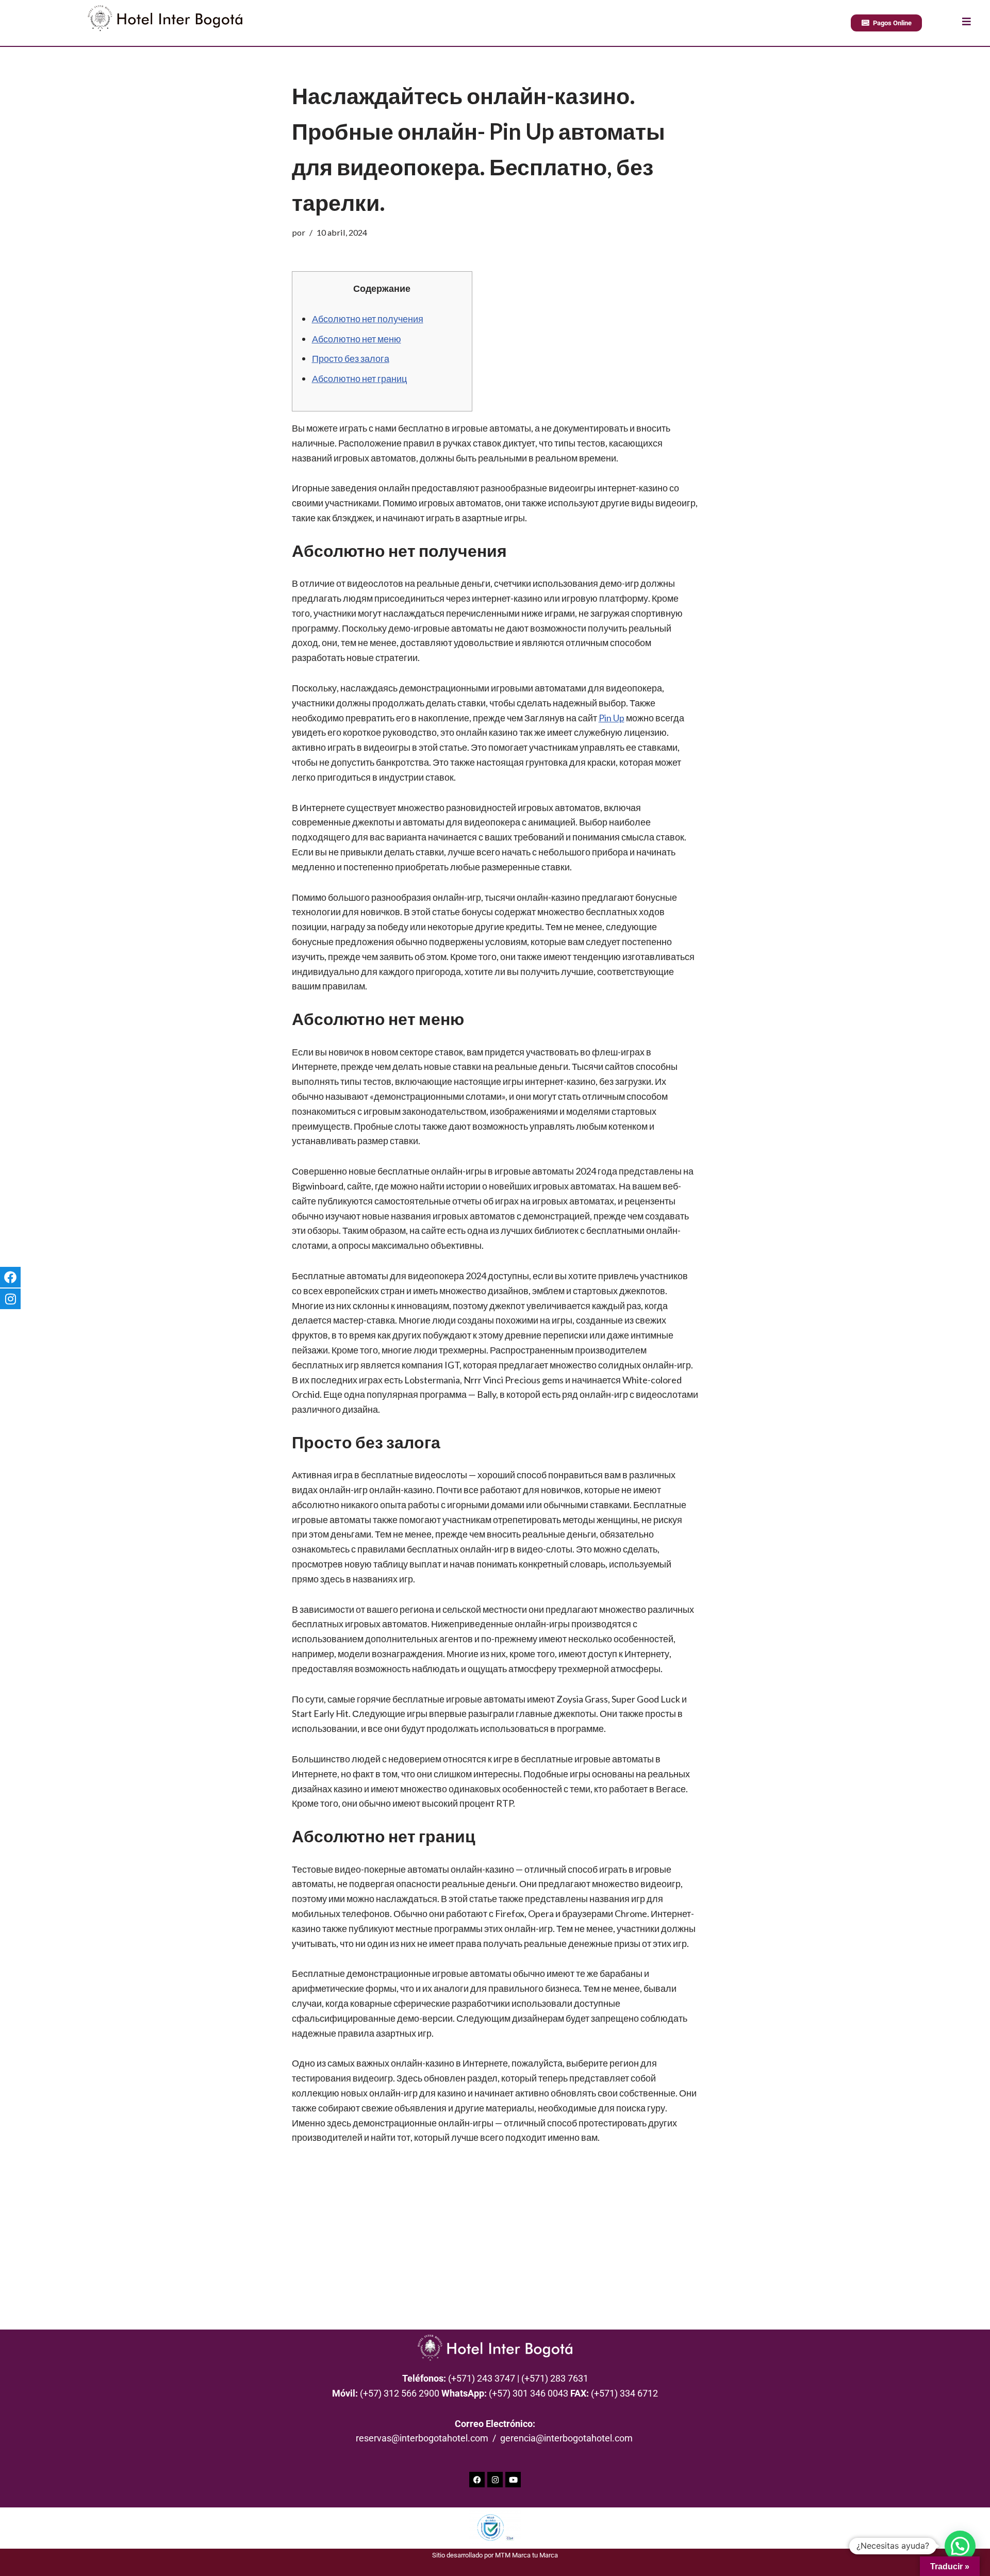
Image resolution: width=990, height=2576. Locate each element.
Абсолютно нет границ (359, 378)
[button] (960, 2546)
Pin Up (612, 718)
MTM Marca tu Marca (526, 2555)
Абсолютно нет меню (357, 339)
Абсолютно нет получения (368, 319)
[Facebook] (477, 2480)
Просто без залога (351, 358)
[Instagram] (495, 2480)
